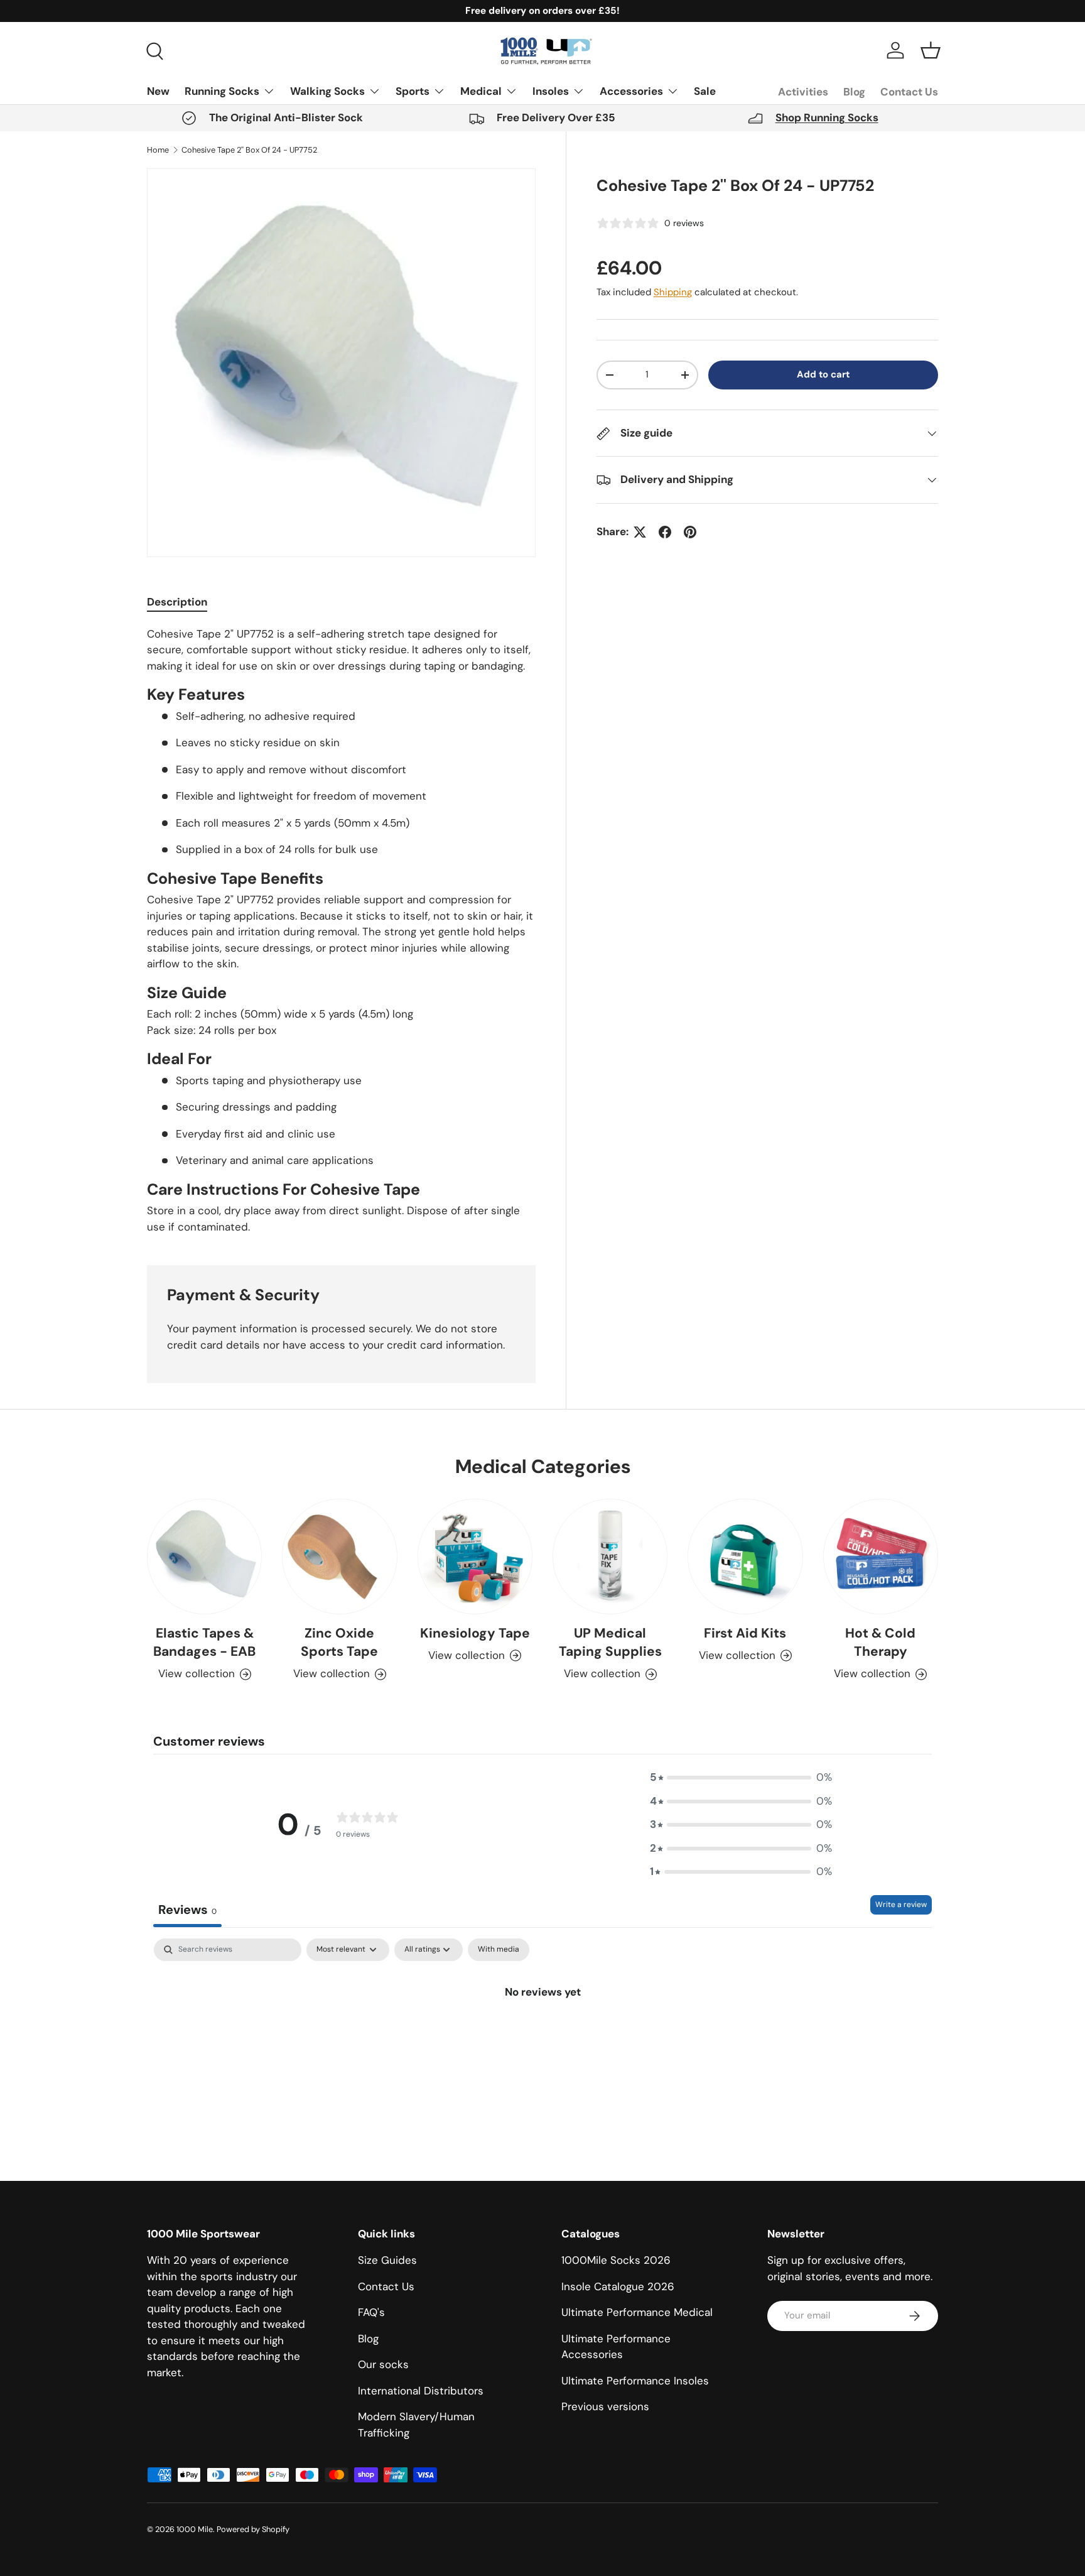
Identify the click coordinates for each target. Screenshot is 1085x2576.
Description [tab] (177, 602)
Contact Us (909, 92)
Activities (803, 92)
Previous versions (605, 2406)
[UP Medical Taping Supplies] (610, 1556)
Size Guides (387, 2260)
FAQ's (371, 2312)
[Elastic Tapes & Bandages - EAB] (204, 1556)
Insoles (551, 91)
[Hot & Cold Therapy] (881, 1556)
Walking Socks (327, 91)
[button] (931, 50)
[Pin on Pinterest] (690, 532)
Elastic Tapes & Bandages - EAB (204, 1642)
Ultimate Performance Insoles (635, 2381)
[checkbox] (499, 1950)
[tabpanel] (341, 931)
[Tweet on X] (640, 532)
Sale (705, 91)
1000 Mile (195, 2529)
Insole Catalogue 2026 (618, 2286)
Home (158, 150)
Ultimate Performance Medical (637, 2312)
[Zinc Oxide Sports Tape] (339, 1556)
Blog (854, 92)
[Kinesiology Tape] (475, 1556)
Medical (481, 91)
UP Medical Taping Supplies (610, 1642)
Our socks (383, 2364)
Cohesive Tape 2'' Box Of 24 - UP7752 (249, 150)
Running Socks (222, 91)
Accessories (631, 91)
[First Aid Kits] (745, 1556)
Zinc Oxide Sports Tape (339, 1642)
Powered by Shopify (253, 2529)
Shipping (673, 292)
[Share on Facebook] (665, 532)
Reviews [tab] (187, 1910)
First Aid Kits (745, 1633)
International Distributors (421, 2391)
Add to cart (823, 374)
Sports (413, 91)
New (158, 91)
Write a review (901, 1905)
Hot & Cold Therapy (880, 1642)
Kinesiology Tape (475, 1633)
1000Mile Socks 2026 (616, 2260)
